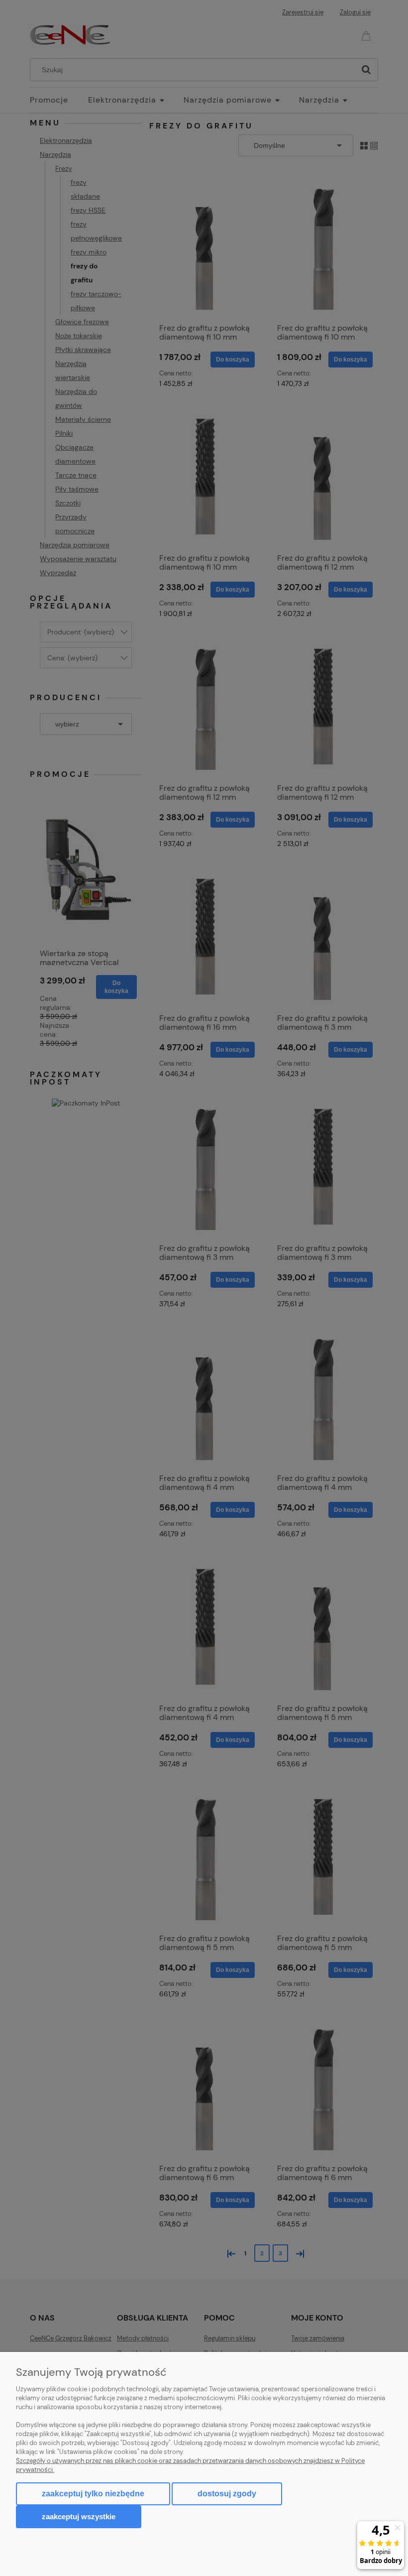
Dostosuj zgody (227, 2494)
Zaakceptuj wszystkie (79, 2516)
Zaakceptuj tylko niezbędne (93, 2494)
